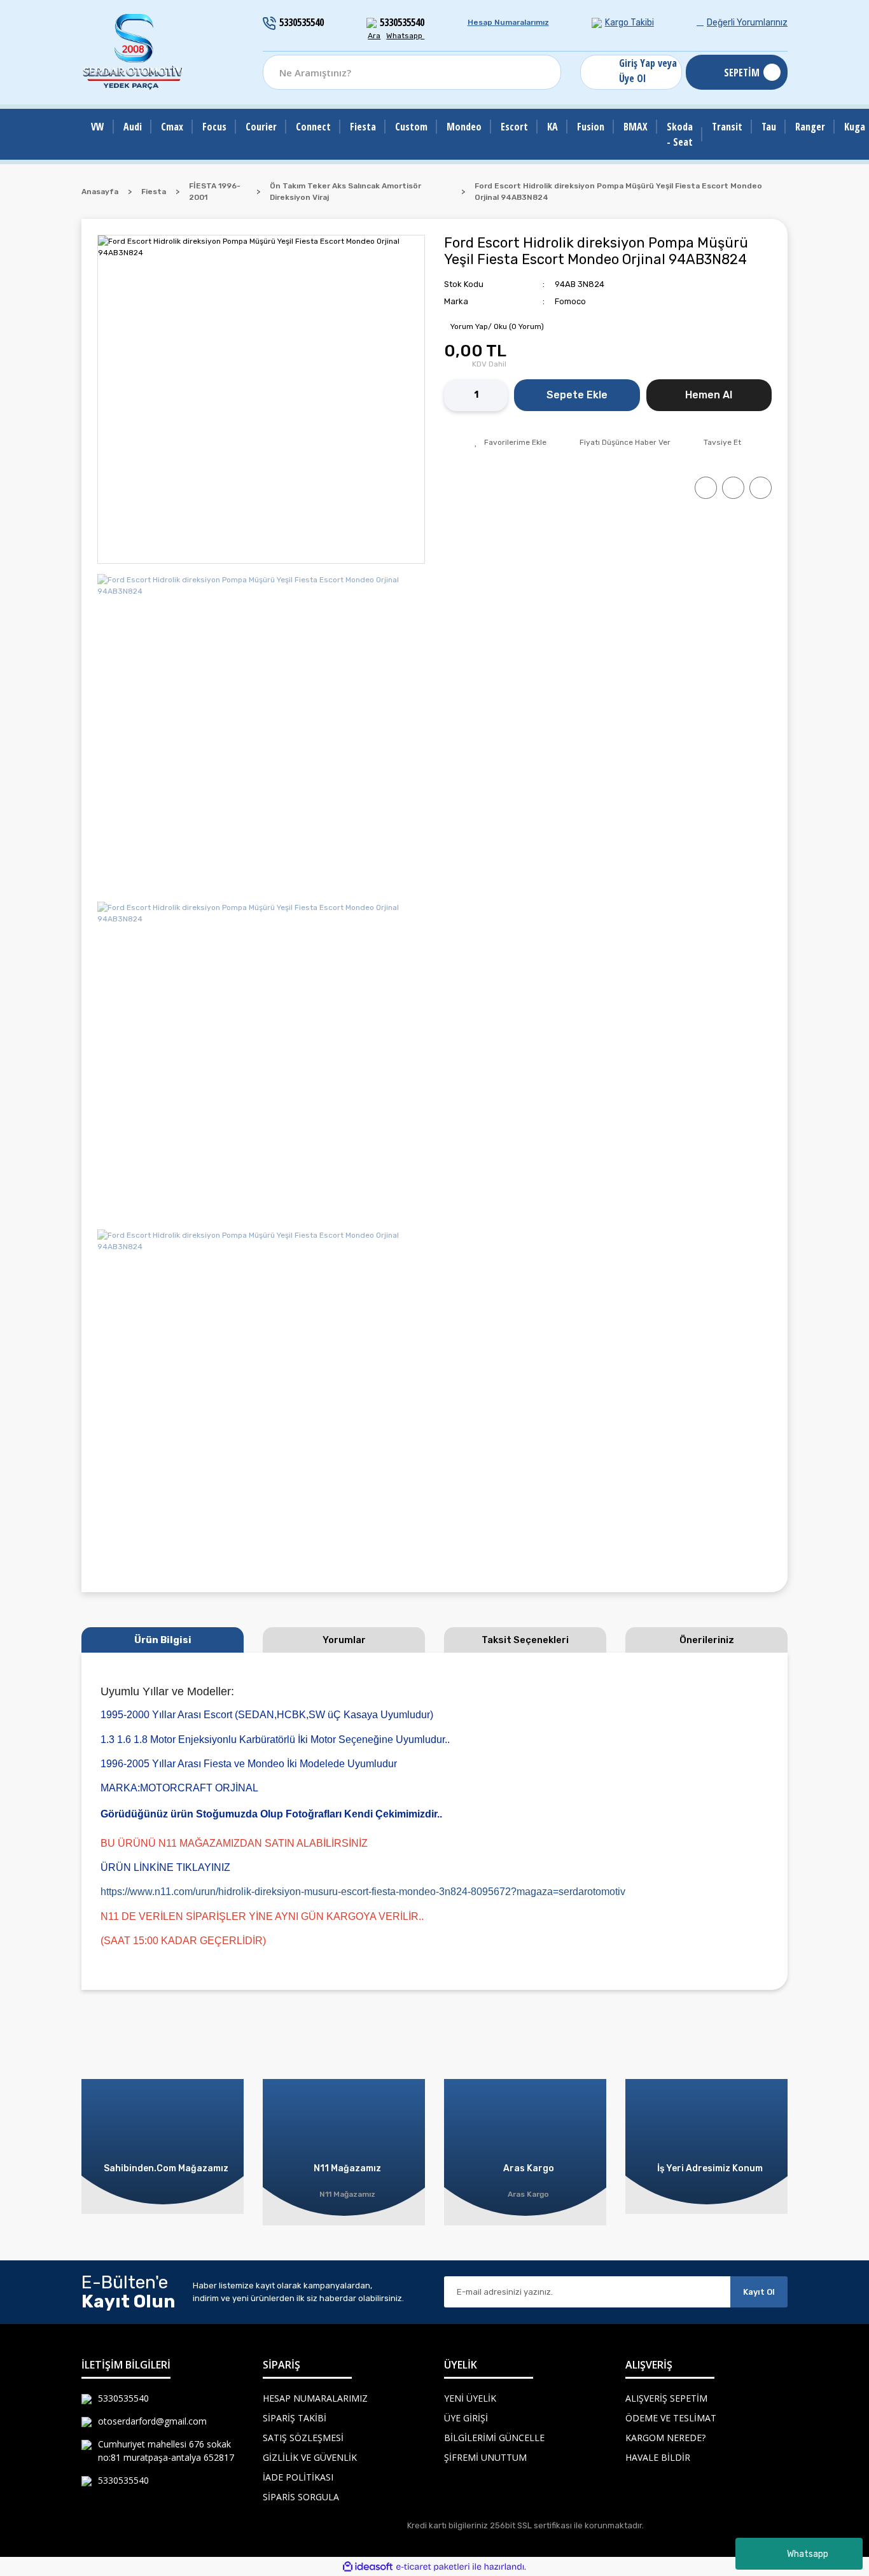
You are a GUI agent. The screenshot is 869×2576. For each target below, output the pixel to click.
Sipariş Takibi (295, 2418)
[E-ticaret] (433, 2566)
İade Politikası (298, 2477)
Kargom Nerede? (665, 2438)
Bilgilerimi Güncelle (494, 2438)
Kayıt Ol (759, 2292)
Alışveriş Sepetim (666, 2398)
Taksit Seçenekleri (525, 1640)
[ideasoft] (368, 2567)
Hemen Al (709, 395)
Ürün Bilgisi (163, 1640)
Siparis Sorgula (301, 2497)
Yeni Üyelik (470, 2398)
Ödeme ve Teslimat (671, 2418)
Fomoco (570, 301)
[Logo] (134, 52)
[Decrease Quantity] (454, 395)
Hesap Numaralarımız (508, 22)
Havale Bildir (658, 2457)
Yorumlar (344, 1640)
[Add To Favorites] (511, 442)
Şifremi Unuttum (485, 2457)
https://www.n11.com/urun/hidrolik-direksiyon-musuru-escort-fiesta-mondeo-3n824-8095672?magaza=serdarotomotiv (363, 1892)
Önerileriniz (707, 1640)
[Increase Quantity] (498, 395)
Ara (374, 36)
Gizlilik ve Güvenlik (310, 2457)
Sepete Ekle (577, 395)
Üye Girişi (466, 2418)
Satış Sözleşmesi (303, 2438)
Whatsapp (808, 2554)
